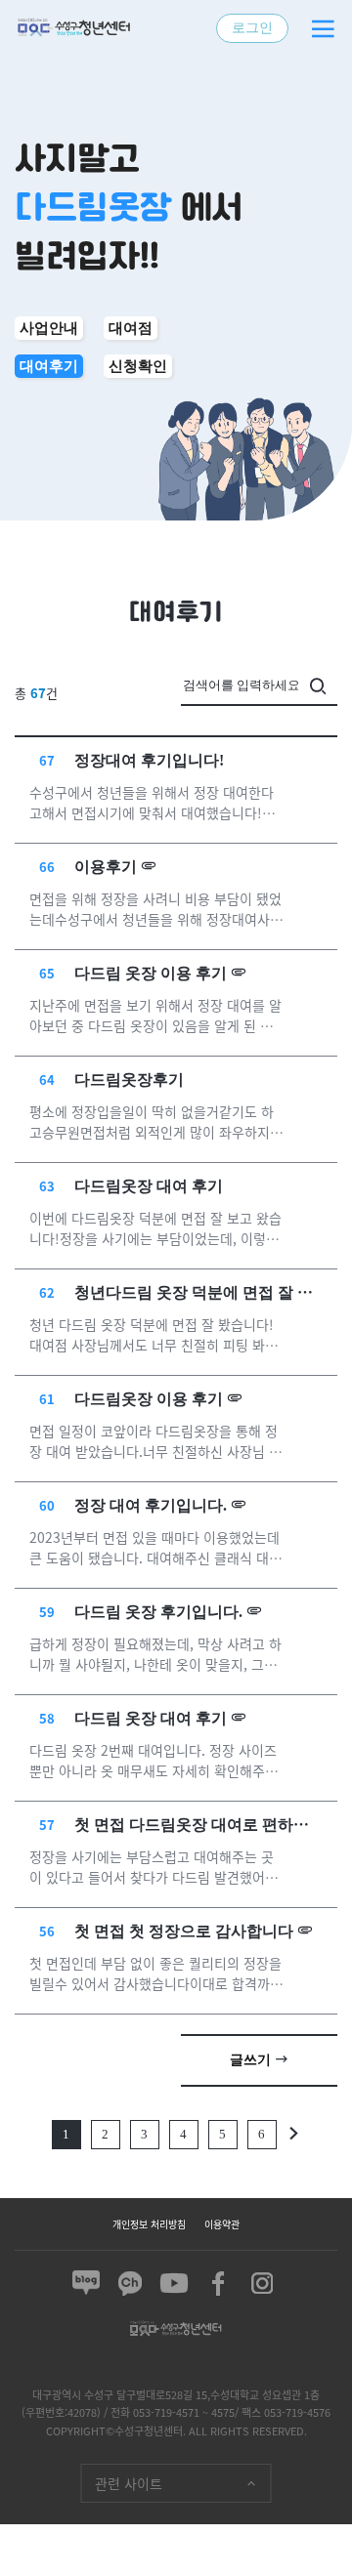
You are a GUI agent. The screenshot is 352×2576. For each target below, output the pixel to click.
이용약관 (222, 2224)
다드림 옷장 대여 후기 (151, 1718)
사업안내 (49, 328)
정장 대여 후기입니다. (151, 1505)
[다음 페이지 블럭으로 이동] (294, 2134)
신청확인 (138, 366)
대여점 (131, 328)
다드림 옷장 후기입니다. (158, 1612)
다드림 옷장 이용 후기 (151, 973)
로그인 (252, 28)
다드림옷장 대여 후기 (149, 1186)
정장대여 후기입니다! (149, 760)
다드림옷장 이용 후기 (149, 1399)
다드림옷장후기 (129, 1080)
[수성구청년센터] (73, 28)
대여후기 (49, 366)
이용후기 (106, 867)
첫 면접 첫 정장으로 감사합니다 (184, 1931)
